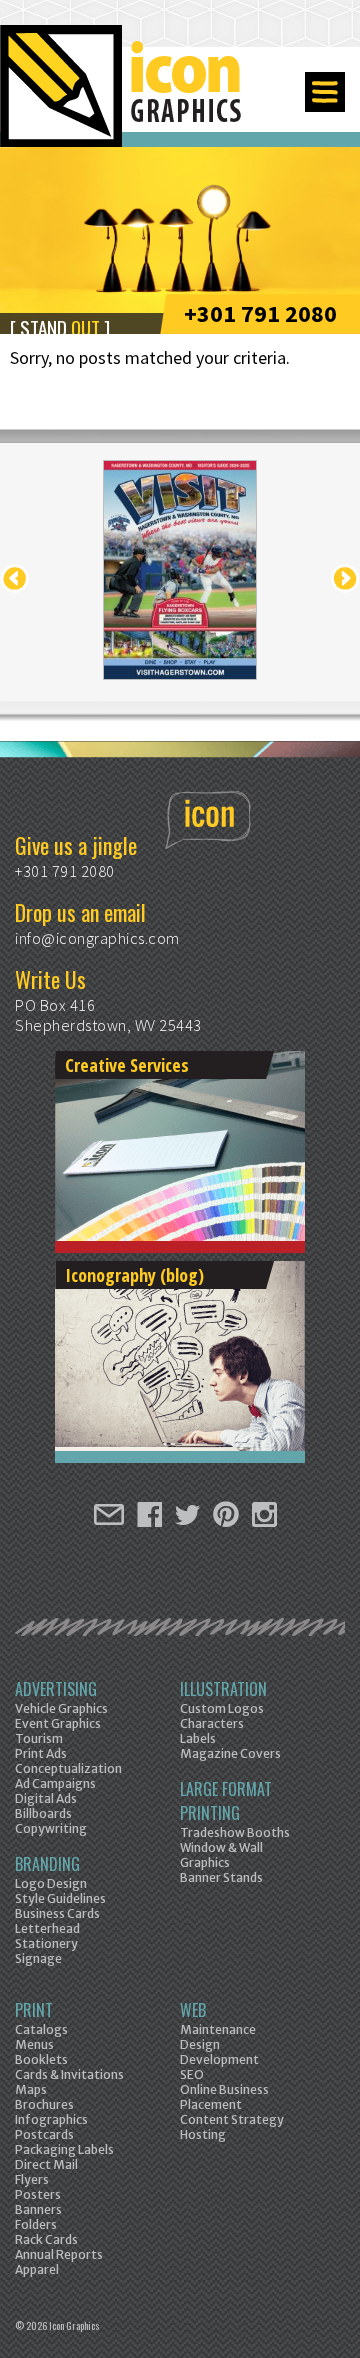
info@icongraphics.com (97, 938)
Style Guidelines (60, 1898)
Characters (212, 1723)
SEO (192, 2074)
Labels (198, 1738)
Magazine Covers (230, 1753)
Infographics (51, 2119)
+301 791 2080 (260, 313)
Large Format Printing (226, 1801)
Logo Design (51, 1883)
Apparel (37, 2269)
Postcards (44, 2134)
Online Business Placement (224, 2097)
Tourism (39, 1738)
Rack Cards (46, 2239)
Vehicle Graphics (61, 1708)
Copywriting (51, 1828)
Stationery (46, 1943)
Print (34, 2010)
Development (219, 2059)
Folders (36, 2224)
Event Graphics (58, 1723)
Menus (34, 2044)
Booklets (41, 2059)
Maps (31, 2089)
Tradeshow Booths (235, 1832)
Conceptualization (68, 1768)
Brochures (44, 2104)
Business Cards (57, 1913)
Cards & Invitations (69, 2074)
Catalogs (41, 2029)
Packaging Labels (64, 2149)
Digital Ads (46, 1798)
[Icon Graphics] (122, 97)
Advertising (56, 1689)
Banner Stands (221, 1877)
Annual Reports (59, 2254)
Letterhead (47, 1928)
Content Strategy (232, 2119)
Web (193, 2010)
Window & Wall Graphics (221, 1855)
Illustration (223, 1689)
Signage (38, 1958)
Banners (38, 2209)
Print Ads (41, 1753)
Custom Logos (222, 1708)
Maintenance (218, 2029)
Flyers (32, 2179)
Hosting (203, 2134)
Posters (38, 2194)
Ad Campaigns (55, 1783)
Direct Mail (46, 2164)
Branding (47, 1864)
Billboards (43, 1813)
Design (200, 2044)
